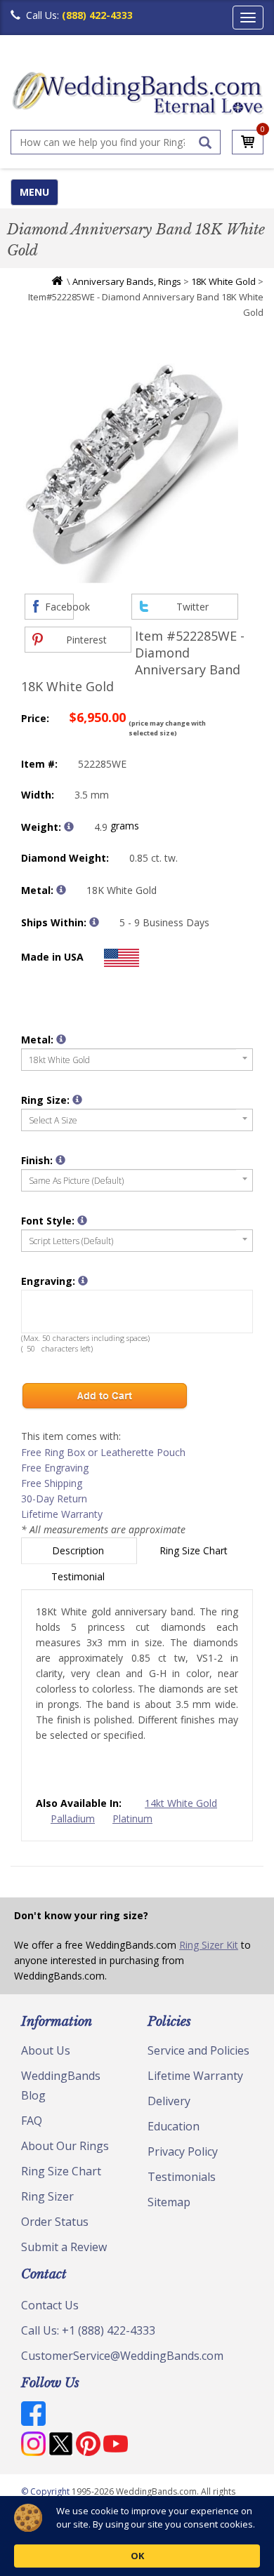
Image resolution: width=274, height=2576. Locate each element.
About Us (46, 2050)
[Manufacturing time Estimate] (94, 922)
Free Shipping (52, 1483)
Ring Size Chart (195, 1550)
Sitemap (169, 2202)
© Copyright (46, 2491)
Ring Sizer (47, 2196)
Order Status (55, 2222)
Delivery (169, 2101)
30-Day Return (54, 1499)
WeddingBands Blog (61, 2086)
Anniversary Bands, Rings (127, 281)
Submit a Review (64, 2247)
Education (174, 2126)
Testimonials (182, 2177)
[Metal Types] (61, 890)
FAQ (32, 2121)
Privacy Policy (183, 2151)
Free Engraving (55, 1468)
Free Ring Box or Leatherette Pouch (103, 1452)
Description (79, 1550)
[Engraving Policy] (82, 1220)
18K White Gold (223, 281)
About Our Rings (65, 2146)
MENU (34, 192)
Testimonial (79, 1576)
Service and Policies (198, 2050)
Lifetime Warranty (62, 1514)
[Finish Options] (60, 1160)
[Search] (205, 142)
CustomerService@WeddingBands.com (122, 2356)
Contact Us (50, 2305)
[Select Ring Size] (77, 1100)
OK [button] (137, 2556)
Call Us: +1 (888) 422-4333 (88, 2330)
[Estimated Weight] (69, 827)
